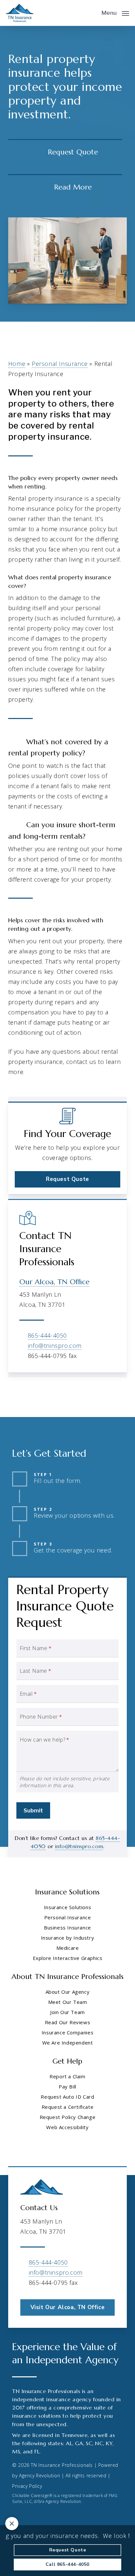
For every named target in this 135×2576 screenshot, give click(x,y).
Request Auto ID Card (67, 2097)
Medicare (68, 1948)
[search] (92, 13)
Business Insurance (67, 1927)
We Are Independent (68, 2043)
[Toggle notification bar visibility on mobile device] (12, 2524)
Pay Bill (67, 2087)
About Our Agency (68, 1992)
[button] (115, 12)
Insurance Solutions (67, 1907)
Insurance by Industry (68, 1938)
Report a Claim (67, 2076)
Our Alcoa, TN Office (54, 1282)
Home (17, 364)
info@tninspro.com (55, 1346)
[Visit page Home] (20, 13)
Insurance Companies (67, 2032)
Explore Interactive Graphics (68, 1958)
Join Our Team (67, 2012)
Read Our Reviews (68, 2022)
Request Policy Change (68, 2117)
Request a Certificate (68, 2107)
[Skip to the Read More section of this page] (65, 187)
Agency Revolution (39, 2476)
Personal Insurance (60, 364)
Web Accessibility (67, 2127)
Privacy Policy (27, 2486)
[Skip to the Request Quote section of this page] (65, 152)
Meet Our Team (68, 2002)
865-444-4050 (47, 1335)
